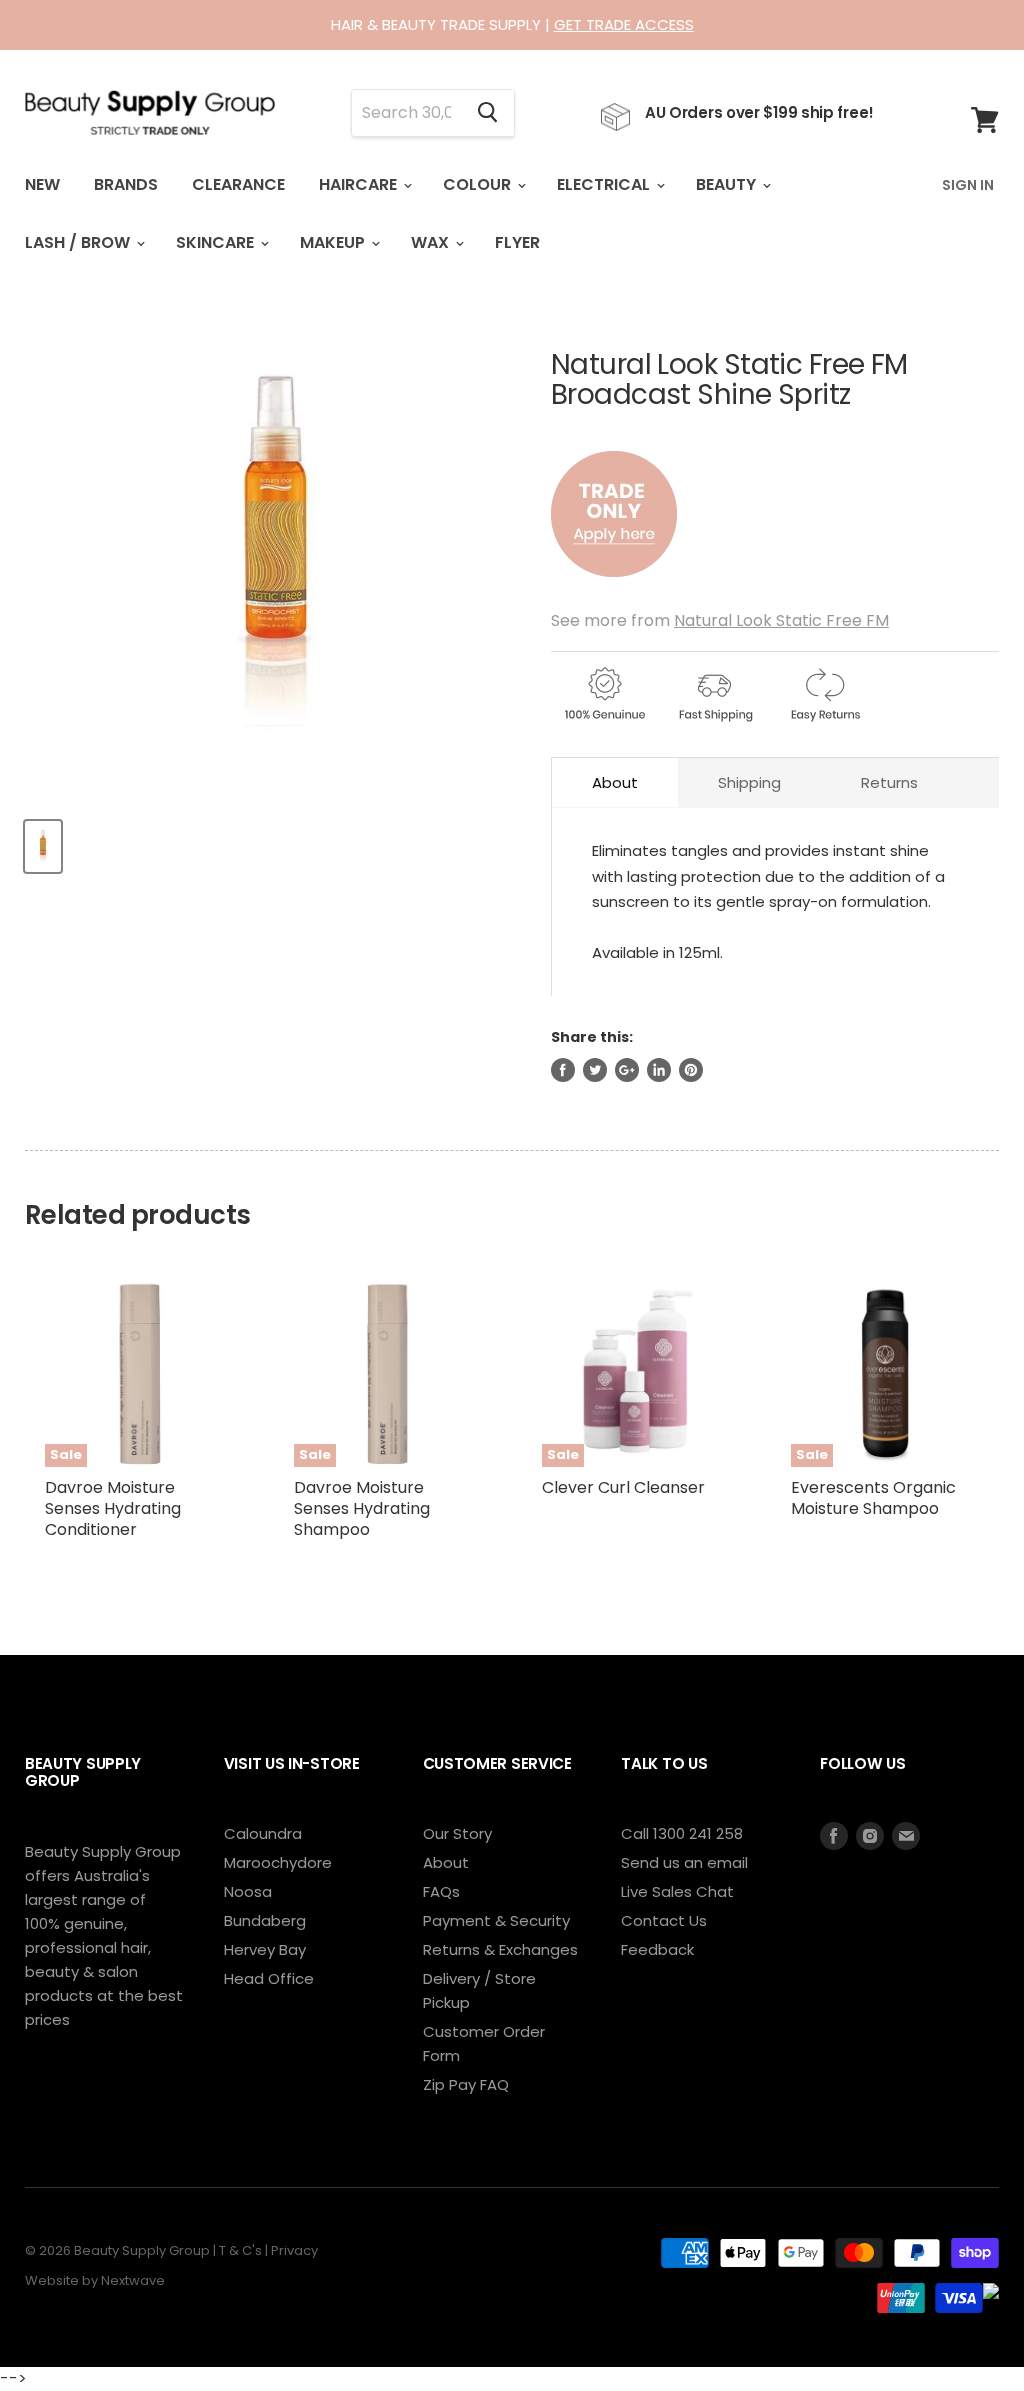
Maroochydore (278, 1862)
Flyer (517, 242)
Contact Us (664, 1920)
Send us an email (684, 1862)
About (615, 782)
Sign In (968, 185)
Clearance (238, 184)
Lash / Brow (79, 242)
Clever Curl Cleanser (623, 1487)
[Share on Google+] (627, 1070)
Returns (889, 782)
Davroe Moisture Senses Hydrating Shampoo (362, 1508)
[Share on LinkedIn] (659, 1070)
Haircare (360, 184)
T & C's (240, 2250)
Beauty (728, 184)
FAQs (441, 1891)
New (42, 184)
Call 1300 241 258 (682, 1833)
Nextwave (133, 2280)
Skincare (217, 242)
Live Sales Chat (677, 1891)
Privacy (294, 2250)
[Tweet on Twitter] (595, 1070)
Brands (126, 184)
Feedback (657, 1949)
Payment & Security (496, 1920)
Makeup (334, 242)
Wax (432, 242)
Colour (479, 184)
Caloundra (263, 1833)
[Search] (487, 113)
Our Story (457, 1833)
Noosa (248, 1891)
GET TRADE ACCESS (624, 24)
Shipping (749, 782)
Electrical (605, 184)
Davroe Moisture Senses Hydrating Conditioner (113, 1508)
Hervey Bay (265, 1949)
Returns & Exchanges (500, 1949)
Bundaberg (265, 1920)
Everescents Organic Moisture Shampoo (873, 1498)
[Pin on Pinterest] (691, 1070)
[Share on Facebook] (563, 1070)
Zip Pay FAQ (466, 2084)
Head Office (269, 1978)
